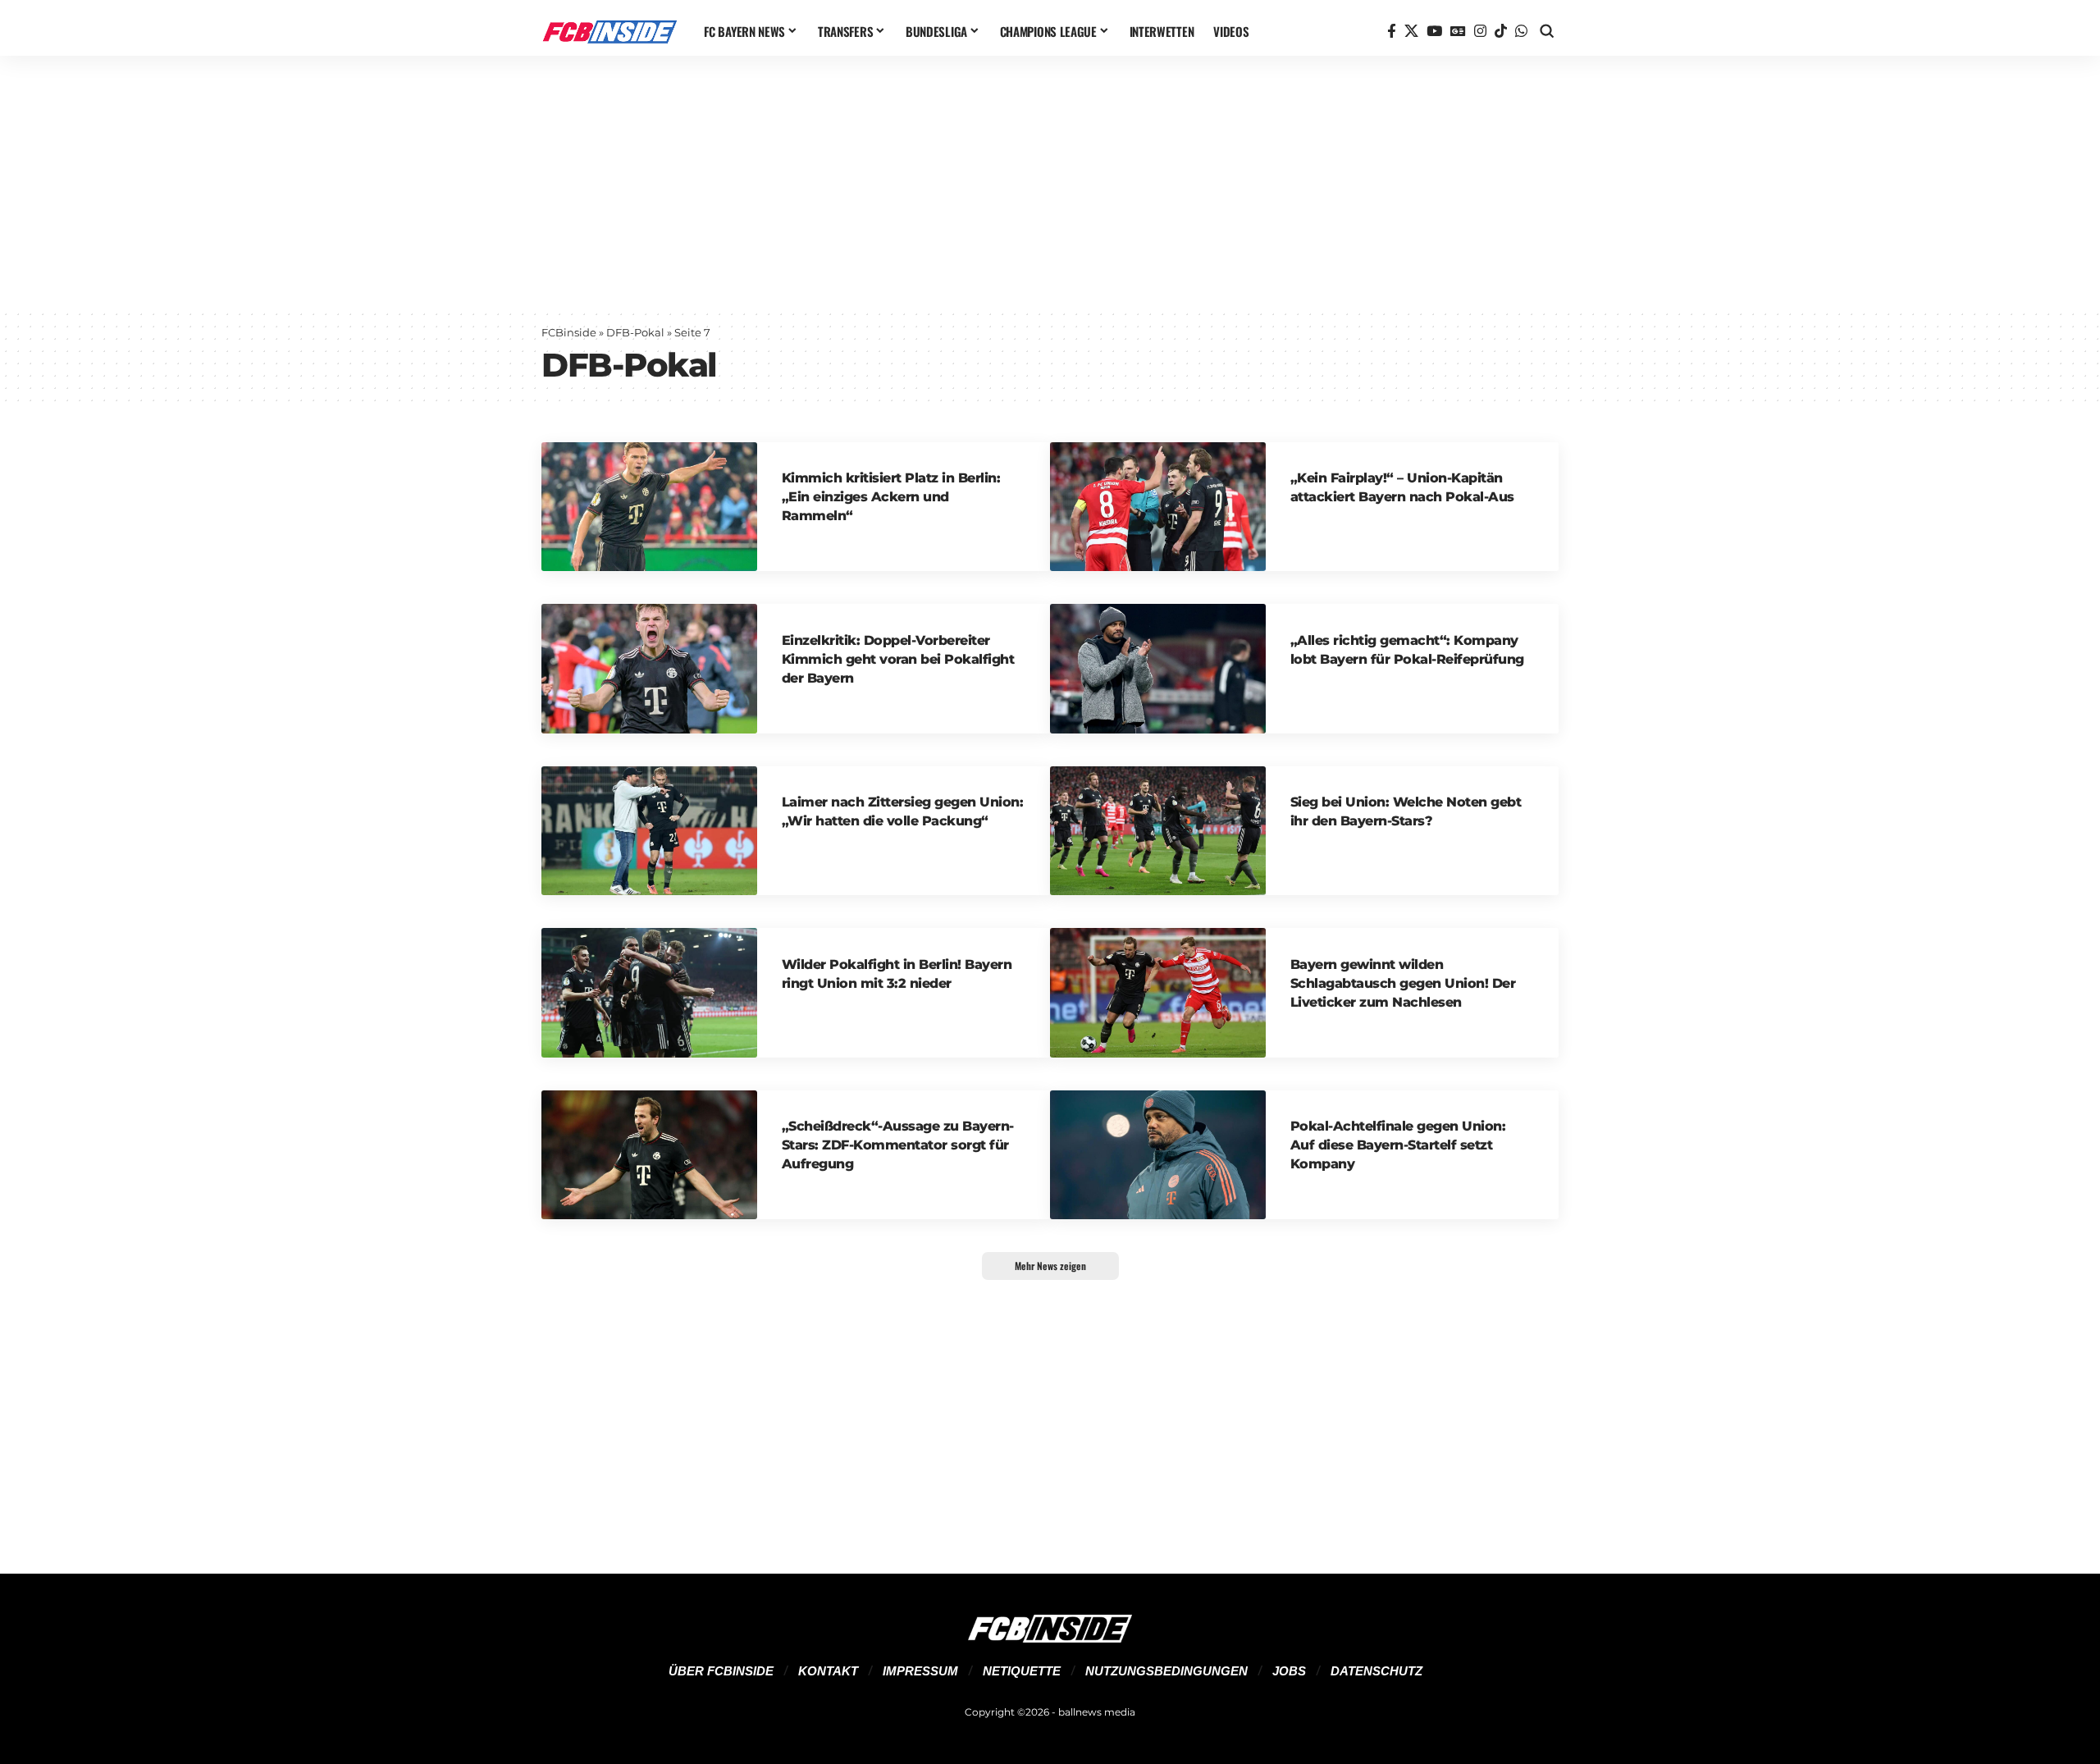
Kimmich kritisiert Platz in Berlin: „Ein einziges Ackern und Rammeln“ (891, 497)
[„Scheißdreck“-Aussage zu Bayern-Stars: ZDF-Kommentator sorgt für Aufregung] (649, 1155)
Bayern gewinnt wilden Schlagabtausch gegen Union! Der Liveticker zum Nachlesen (1403, 983)
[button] (1547, 31)
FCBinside (569, 332)
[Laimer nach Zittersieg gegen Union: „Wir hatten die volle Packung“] (649, 831)
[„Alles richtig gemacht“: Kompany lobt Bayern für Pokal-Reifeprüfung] (1158, 669)
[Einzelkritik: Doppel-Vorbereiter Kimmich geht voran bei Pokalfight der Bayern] (649, 669)
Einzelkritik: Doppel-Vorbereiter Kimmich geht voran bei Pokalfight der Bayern (898, 659)
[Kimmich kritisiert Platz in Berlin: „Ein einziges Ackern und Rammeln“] (649, 507)
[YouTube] (1434, 32)
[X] (1411, 32)
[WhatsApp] (1521, 32)
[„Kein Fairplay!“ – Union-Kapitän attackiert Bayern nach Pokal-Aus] (1158, 507)
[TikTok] (1501, 32)
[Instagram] (1480, 32)
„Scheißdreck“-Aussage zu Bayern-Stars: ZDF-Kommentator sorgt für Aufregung (898, 1145)
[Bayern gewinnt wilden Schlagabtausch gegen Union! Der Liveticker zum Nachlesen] (1158, 993)
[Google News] (1458, 32)
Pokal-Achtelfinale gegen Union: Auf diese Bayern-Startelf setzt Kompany (1398, 1145)
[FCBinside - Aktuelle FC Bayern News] (609, 31)
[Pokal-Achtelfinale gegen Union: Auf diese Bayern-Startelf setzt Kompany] (1158, 1155)
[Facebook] (1392, 32)
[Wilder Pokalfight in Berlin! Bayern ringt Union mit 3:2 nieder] (649, 993)
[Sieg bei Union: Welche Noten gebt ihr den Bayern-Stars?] (1158, 831)
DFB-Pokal (635, 332)
